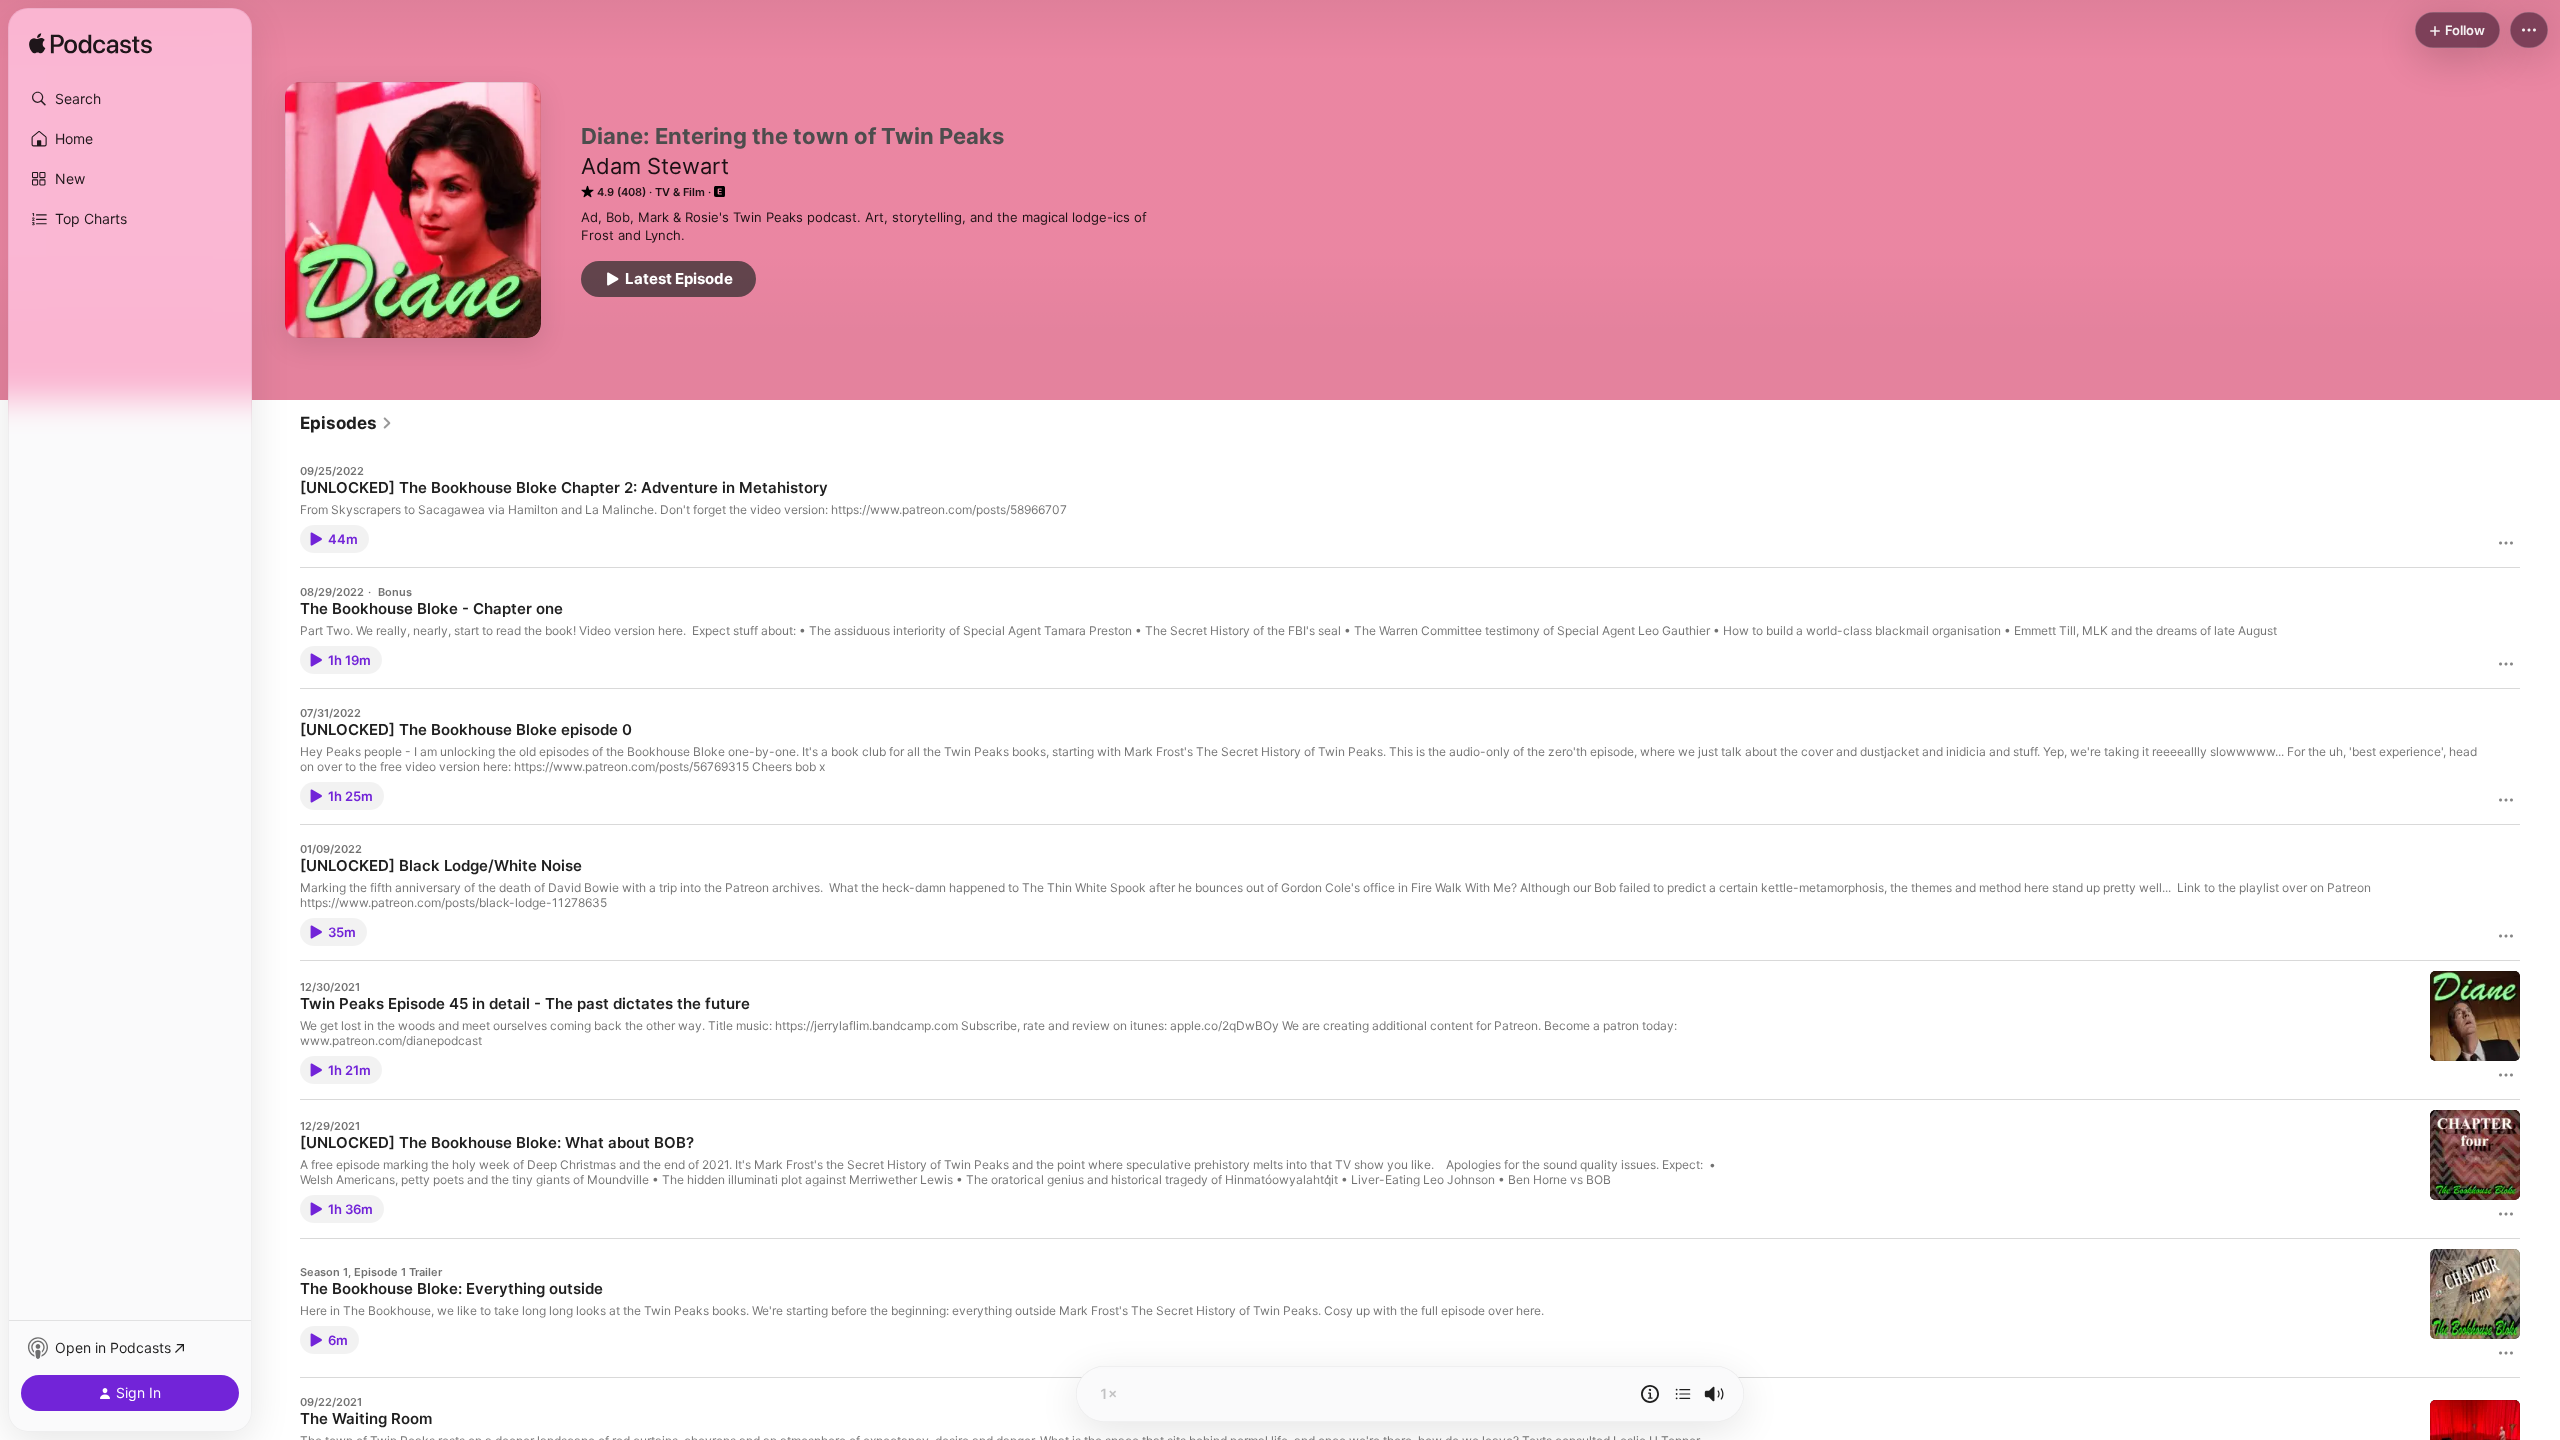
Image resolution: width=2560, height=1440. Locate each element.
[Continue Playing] (1683, 1394)
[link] (346, 423)
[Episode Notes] (1650, 1394)
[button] (130, 99)
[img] (90, 45)
